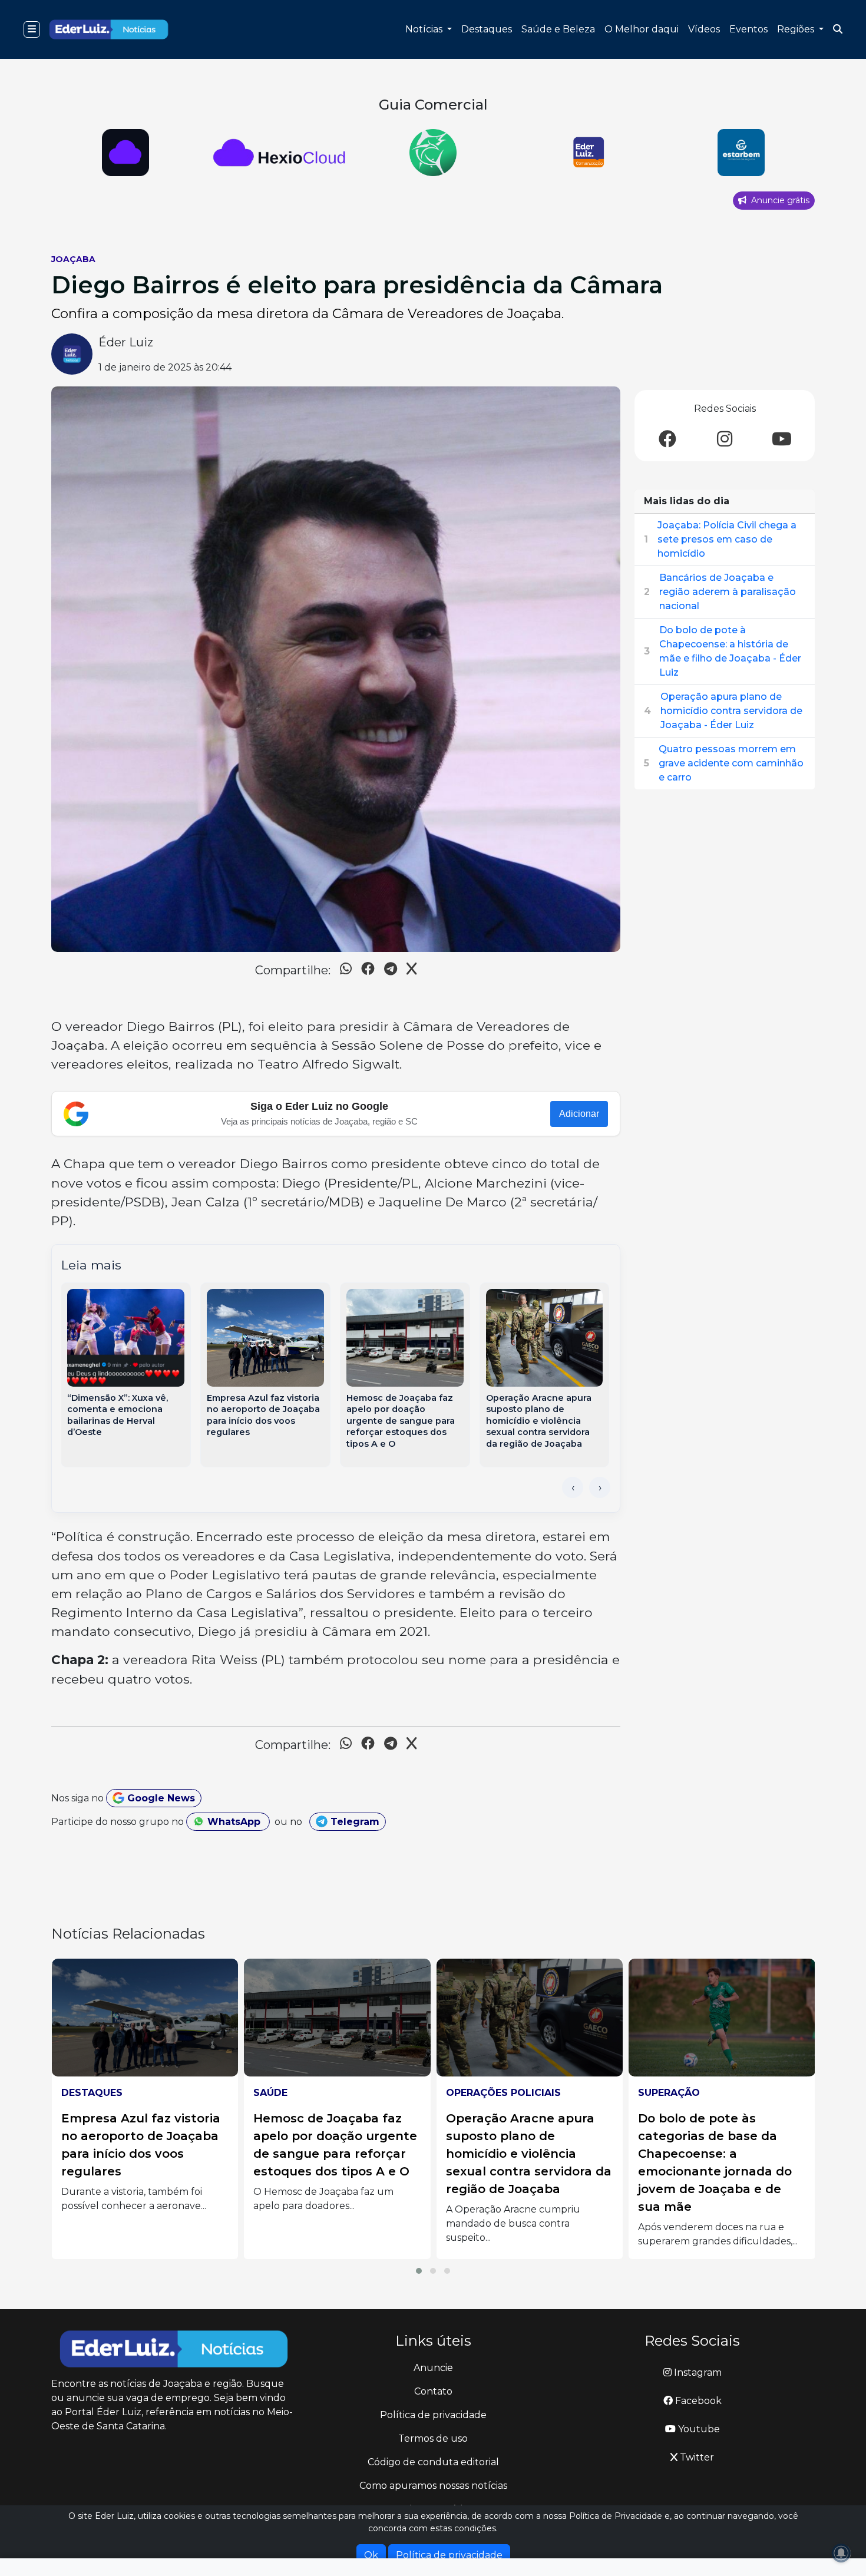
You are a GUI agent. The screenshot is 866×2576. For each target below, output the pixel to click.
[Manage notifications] (841, 2553)
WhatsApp (234, 1822)
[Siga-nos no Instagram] (725, 440)
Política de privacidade (433, 2415)
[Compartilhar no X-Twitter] (411, 970)
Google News (160, 1798)
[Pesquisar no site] (838, 29)
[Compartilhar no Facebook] (368, 970)
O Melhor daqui (642, 29)
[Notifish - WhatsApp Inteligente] (280, 153)
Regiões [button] (797, 29)
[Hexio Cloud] (741, 153)
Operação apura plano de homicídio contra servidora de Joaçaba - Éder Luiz (731, 711)
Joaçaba (73, 259)
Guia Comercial (433, 105)
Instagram (697, 2372)
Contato (433, 2391)
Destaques (487, 29)
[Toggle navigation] (32, 29)
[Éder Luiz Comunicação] (433, 153)
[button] (419, 2271)
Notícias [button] (425, 29)
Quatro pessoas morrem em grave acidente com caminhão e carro (731, 763)
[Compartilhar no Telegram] (391, 970)
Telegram (353, 1822)
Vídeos (704, 29)
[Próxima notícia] (600, 1487)
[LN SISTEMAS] (126, 153)
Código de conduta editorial (433, 2462)
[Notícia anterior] (573, 1487)
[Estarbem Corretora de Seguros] (587, 153)
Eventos (748, 29)
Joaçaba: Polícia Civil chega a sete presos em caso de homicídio (727, 539)
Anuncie (433, 2368)
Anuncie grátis (779, 200)
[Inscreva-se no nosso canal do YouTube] (782, 440)
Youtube (698, 2429)
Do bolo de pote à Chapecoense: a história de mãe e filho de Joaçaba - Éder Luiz (730, 651)
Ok (371, 2555)
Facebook (697, 2401)
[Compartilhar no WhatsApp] (346, 970)
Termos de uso (433, 2438)
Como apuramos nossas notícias (433, 2486)
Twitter (696, 2457)
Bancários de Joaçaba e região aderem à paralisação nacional (728, 592)
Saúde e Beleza (558, 29)
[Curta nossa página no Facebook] (667, 440)
